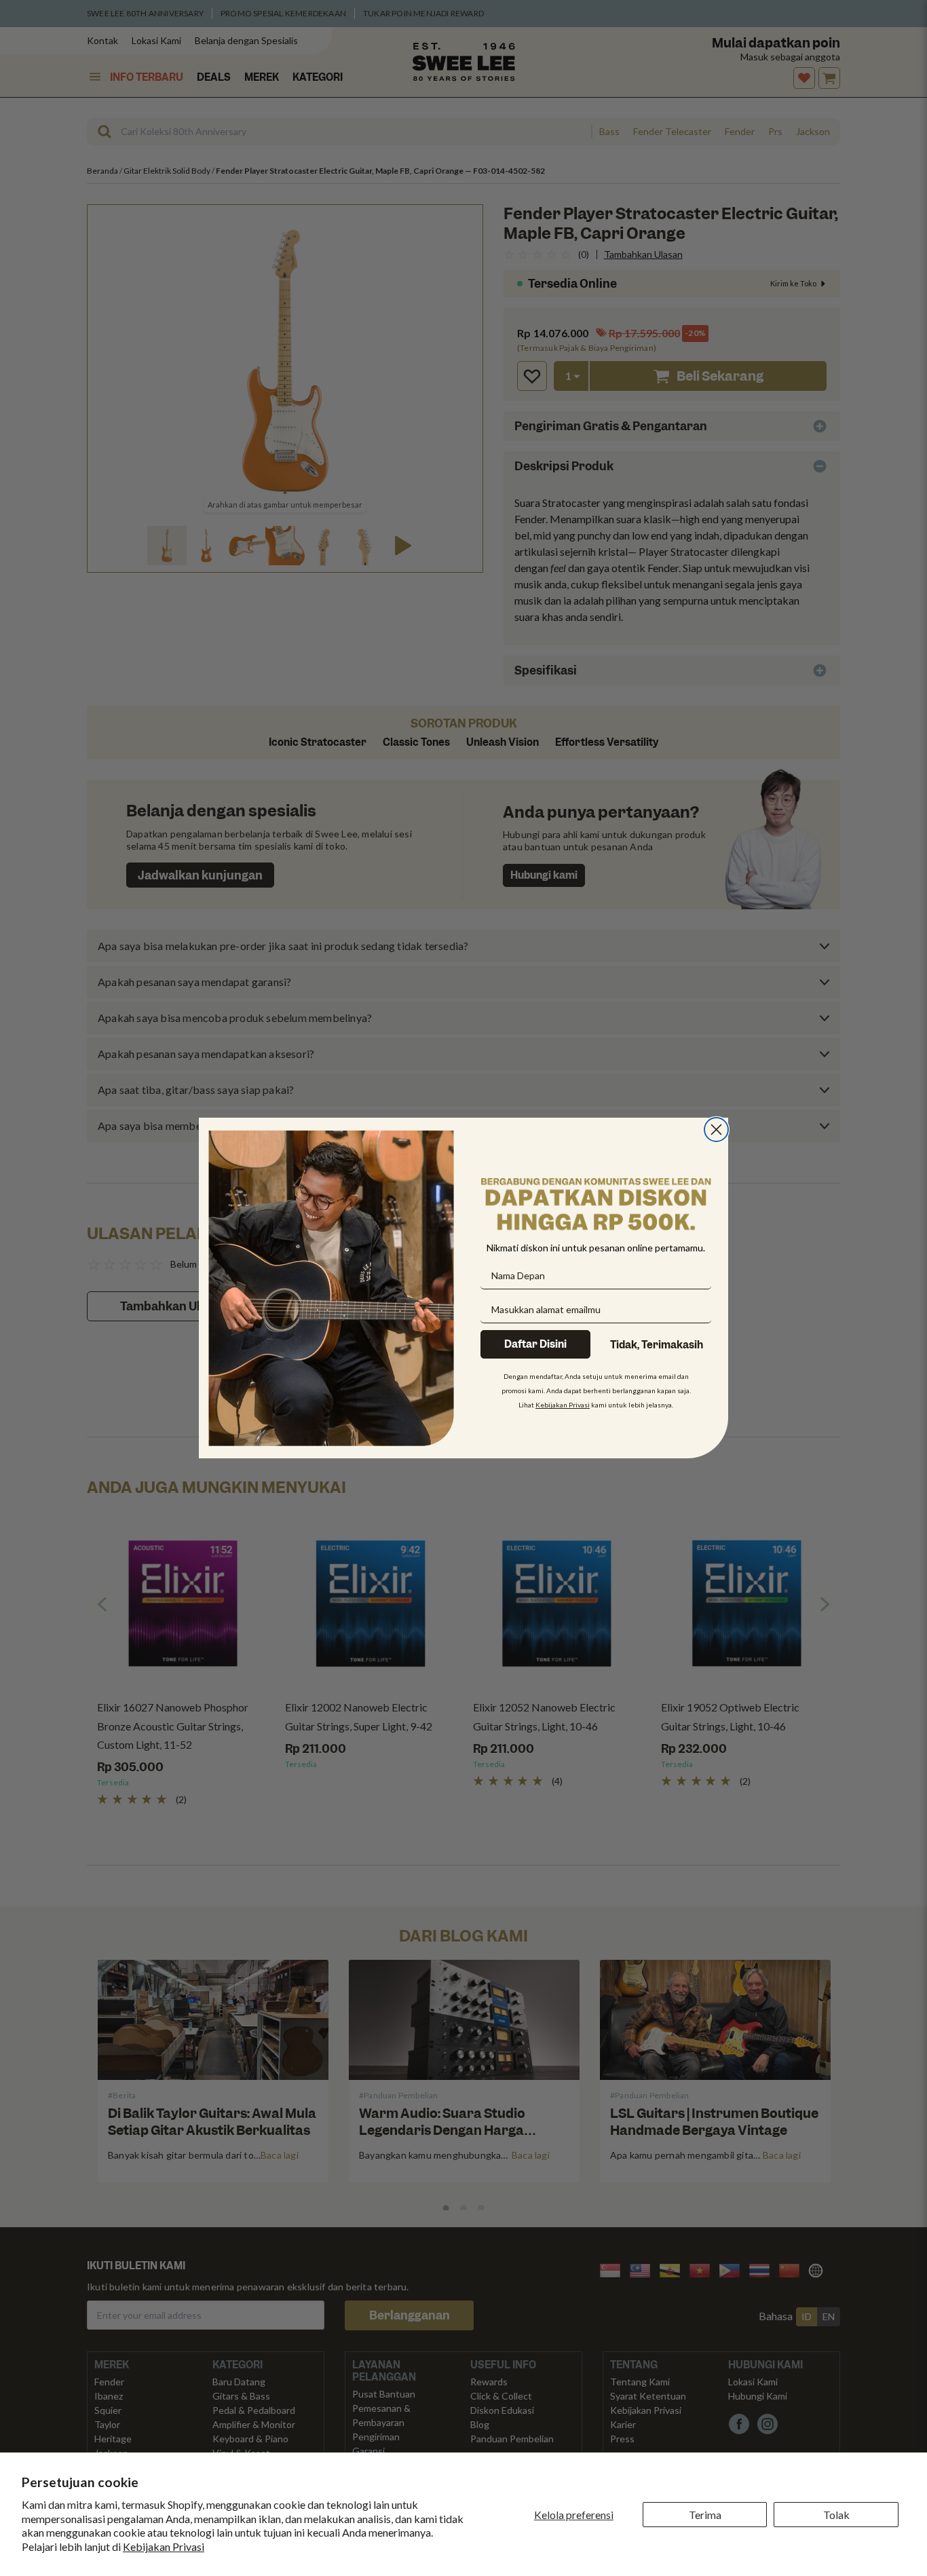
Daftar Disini (535, 1344)
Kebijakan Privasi (164, 2546)
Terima (705, 2515)
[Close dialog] (716, 1130)
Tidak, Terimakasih (657, 1345)
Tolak (836, 2515)
